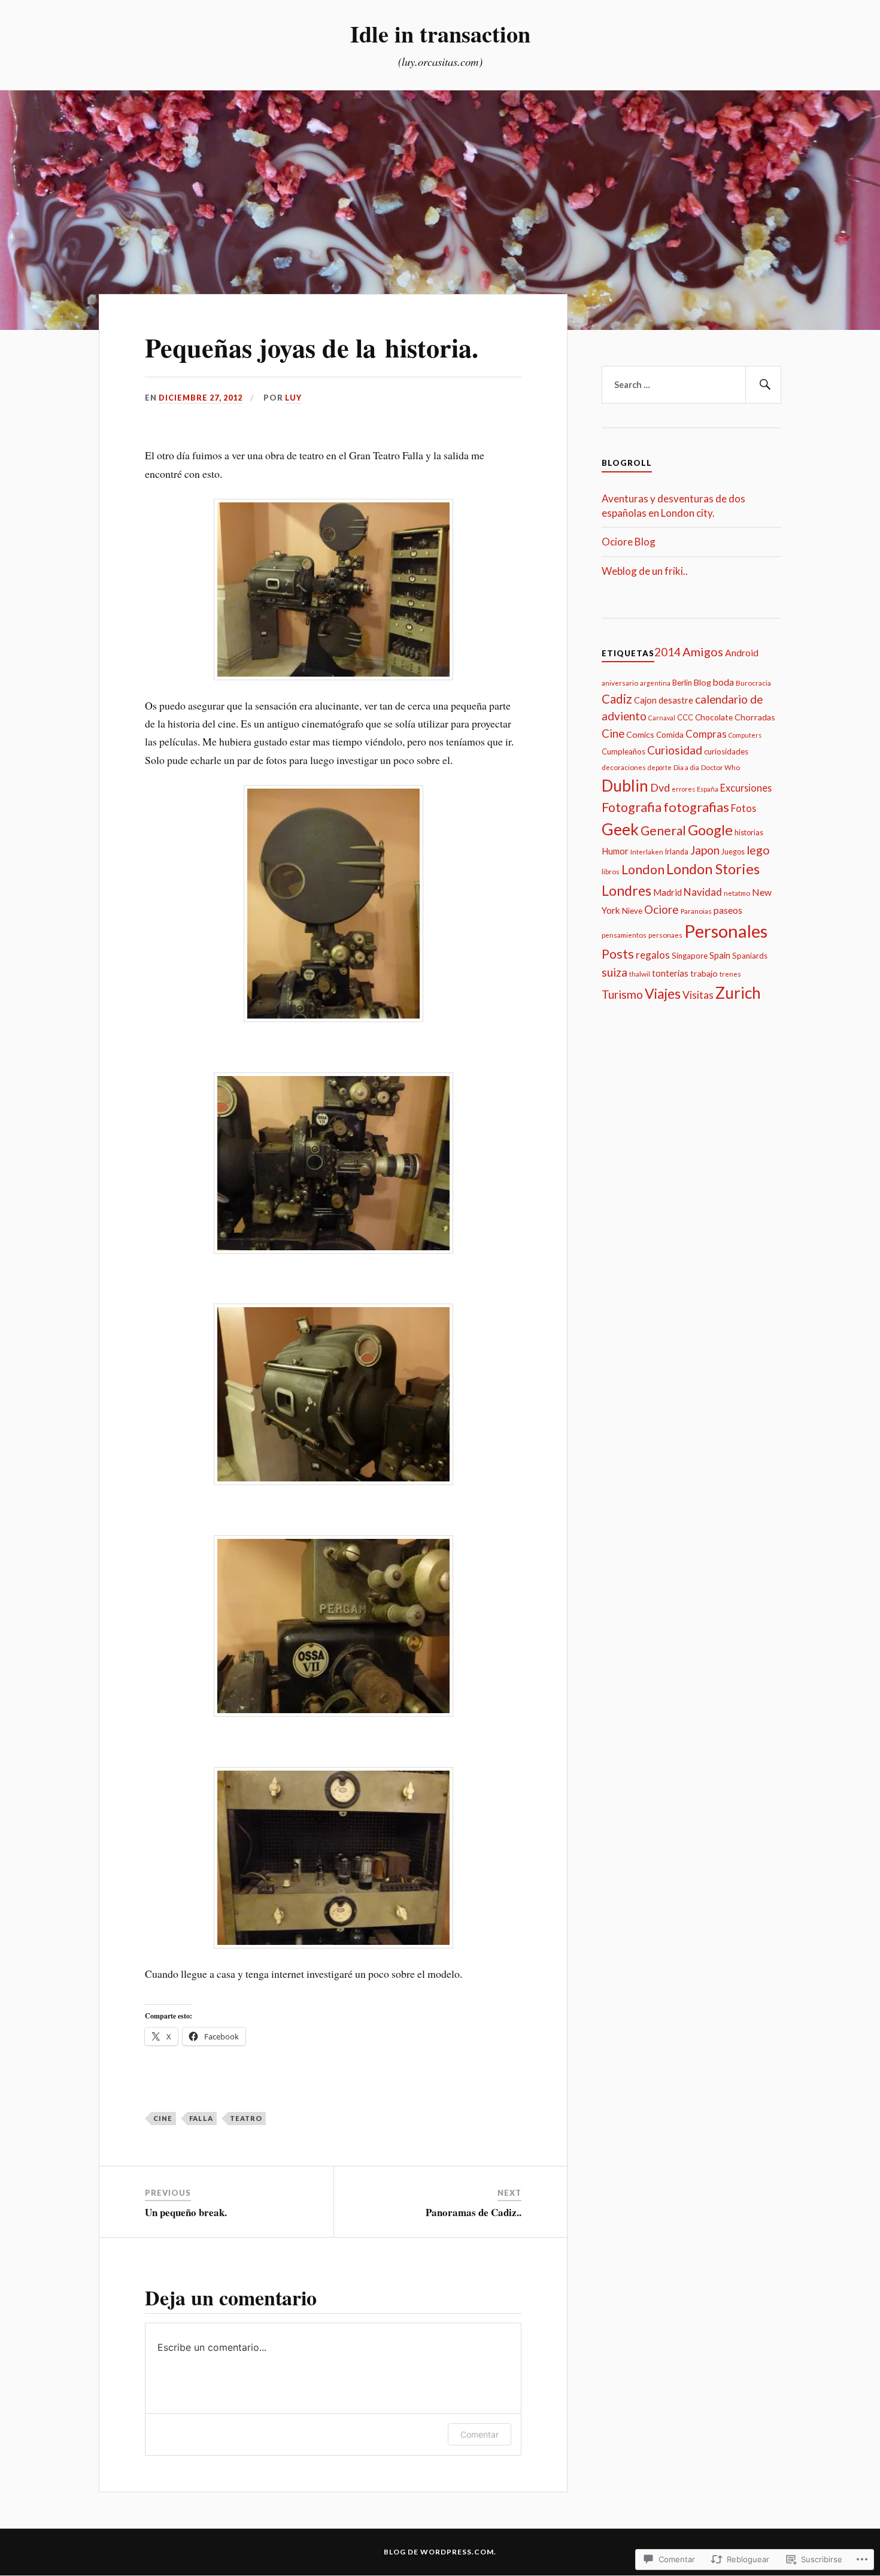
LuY (293, 398)
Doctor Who (720, 767)
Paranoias (696, 911)
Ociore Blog (629, 542)
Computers (745, 735)
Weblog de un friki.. (645, 571)
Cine (163, 2118)
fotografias (696, 807)
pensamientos (624, 935)
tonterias (670, 973)
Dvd (660, 787)
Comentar (480, 2434)
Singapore (690, 956)
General (663, 830)
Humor (615, 851)
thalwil (640, 974)
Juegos (733, 852)
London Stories (713, 869)
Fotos (744, 808)
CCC (685, 717)
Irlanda (677, 852)
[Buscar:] (691, 385)
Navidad (703, 892)
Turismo (622, 994)
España (708, 789)
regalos (653, 955)
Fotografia (632, 807)
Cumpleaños (623, 751)
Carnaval (662, 718)
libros (611, 871)
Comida (670, 734)
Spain (720, 955)
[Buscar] (763, 385)
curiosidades (726, 751)
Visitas (698, 995)
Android (742, 653)
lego (758, 850)
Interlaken (647, 851)
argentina (655, 683)
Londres (626, 890)
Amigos (703, 651)
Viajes (663, 993)
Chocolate (714, 717)
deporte (660, 767)
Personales (726, 931)
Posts (618, 954)
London (643, 869)
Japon (705, 850)
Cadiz (617, 699)
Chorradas (755, 717)
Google (710, 830)
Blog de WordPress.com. (440, 2552)
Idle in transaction (440, 34)
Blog (703, 682)
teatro (246, 2118)
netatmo (737, 893)
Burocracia (753, 683)
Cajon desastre (664, 700)
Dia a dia (686, 767)
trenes (730, 974)
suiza (615, 972)
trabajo (704, 973)
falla (201, 2118)
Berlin (682, 683)
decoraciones (624, 767)
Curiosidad (675, 750)
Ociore (661, 909)
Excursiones (746, 788)
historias (749, 833)
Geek (620, 829)
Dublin (625, 786)
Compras (706, 734)
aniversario (620, 683)
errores (683, 789)
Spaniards (750, 956)
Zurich (738, 993)
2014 (667, 652)
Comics (640, 734)
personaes (665, 935)
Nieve (632, 911)
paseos (728, 910)
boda (723, 682)
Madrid (667, 892)
